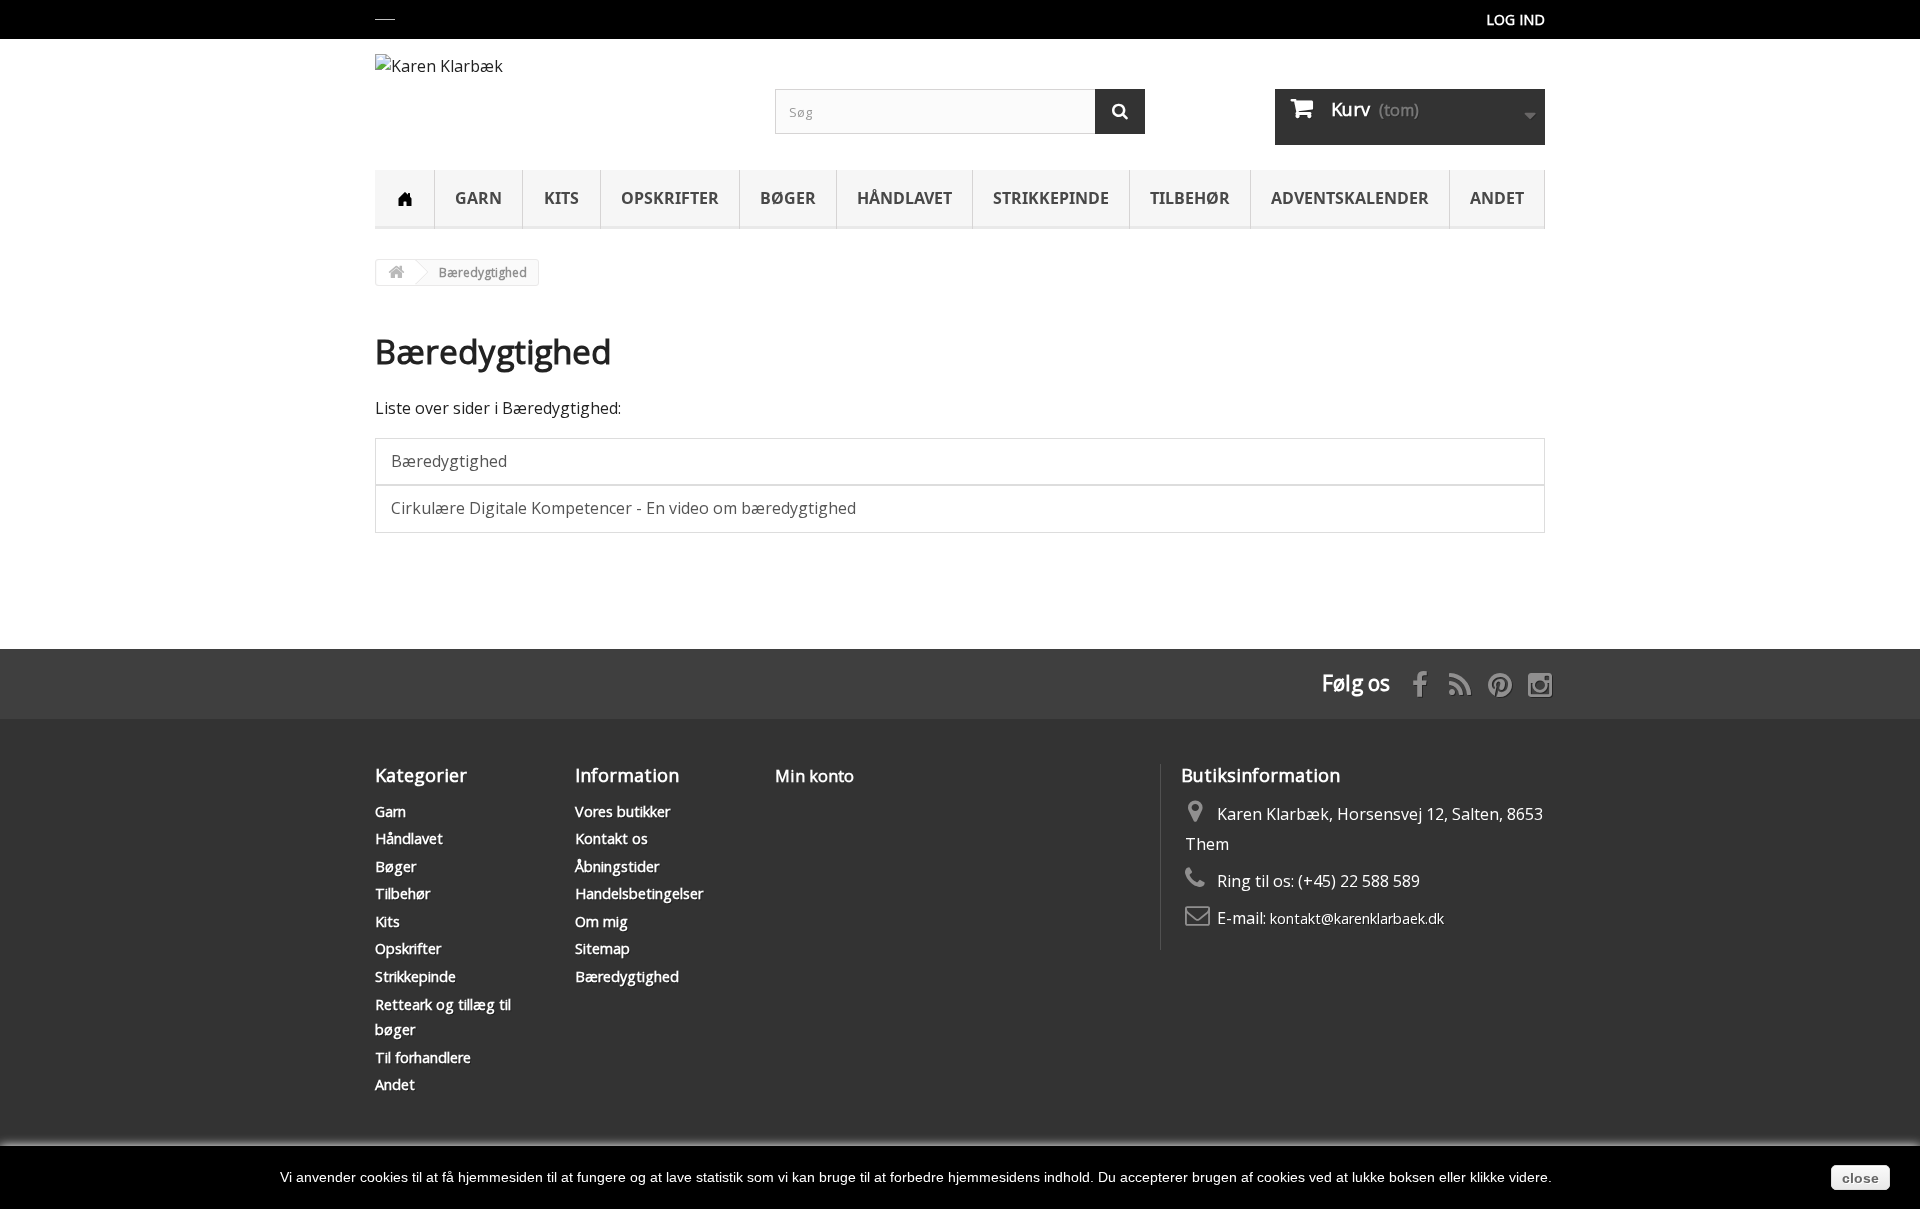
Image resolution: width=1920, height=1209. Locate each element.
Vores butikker (622, 811)
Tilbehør (1190, 198)
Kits (561, 198)
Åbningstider (617, 866)
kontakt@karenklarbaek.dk (1357, 918)
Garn (478, 198)
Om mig (601, 921)
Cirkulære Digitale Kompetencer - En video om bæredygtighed (623, 508)
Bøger (788, 198)
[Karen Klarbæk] (560, 93)
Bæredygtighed (493, 351)
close (1860, 1178)
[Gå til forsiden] (396, 272)
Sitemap (602, 948)
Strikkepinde (1051, 198)
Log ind (1515, 19)
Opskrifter (670, 198)
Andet (1497, 198)
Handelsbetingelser (639, 893)
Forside (404, 199)
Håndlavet (904, 198)
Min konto (814, 776)
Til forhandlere (423, 1057)
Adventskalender (1350, 198)
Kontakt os (611, 838)
